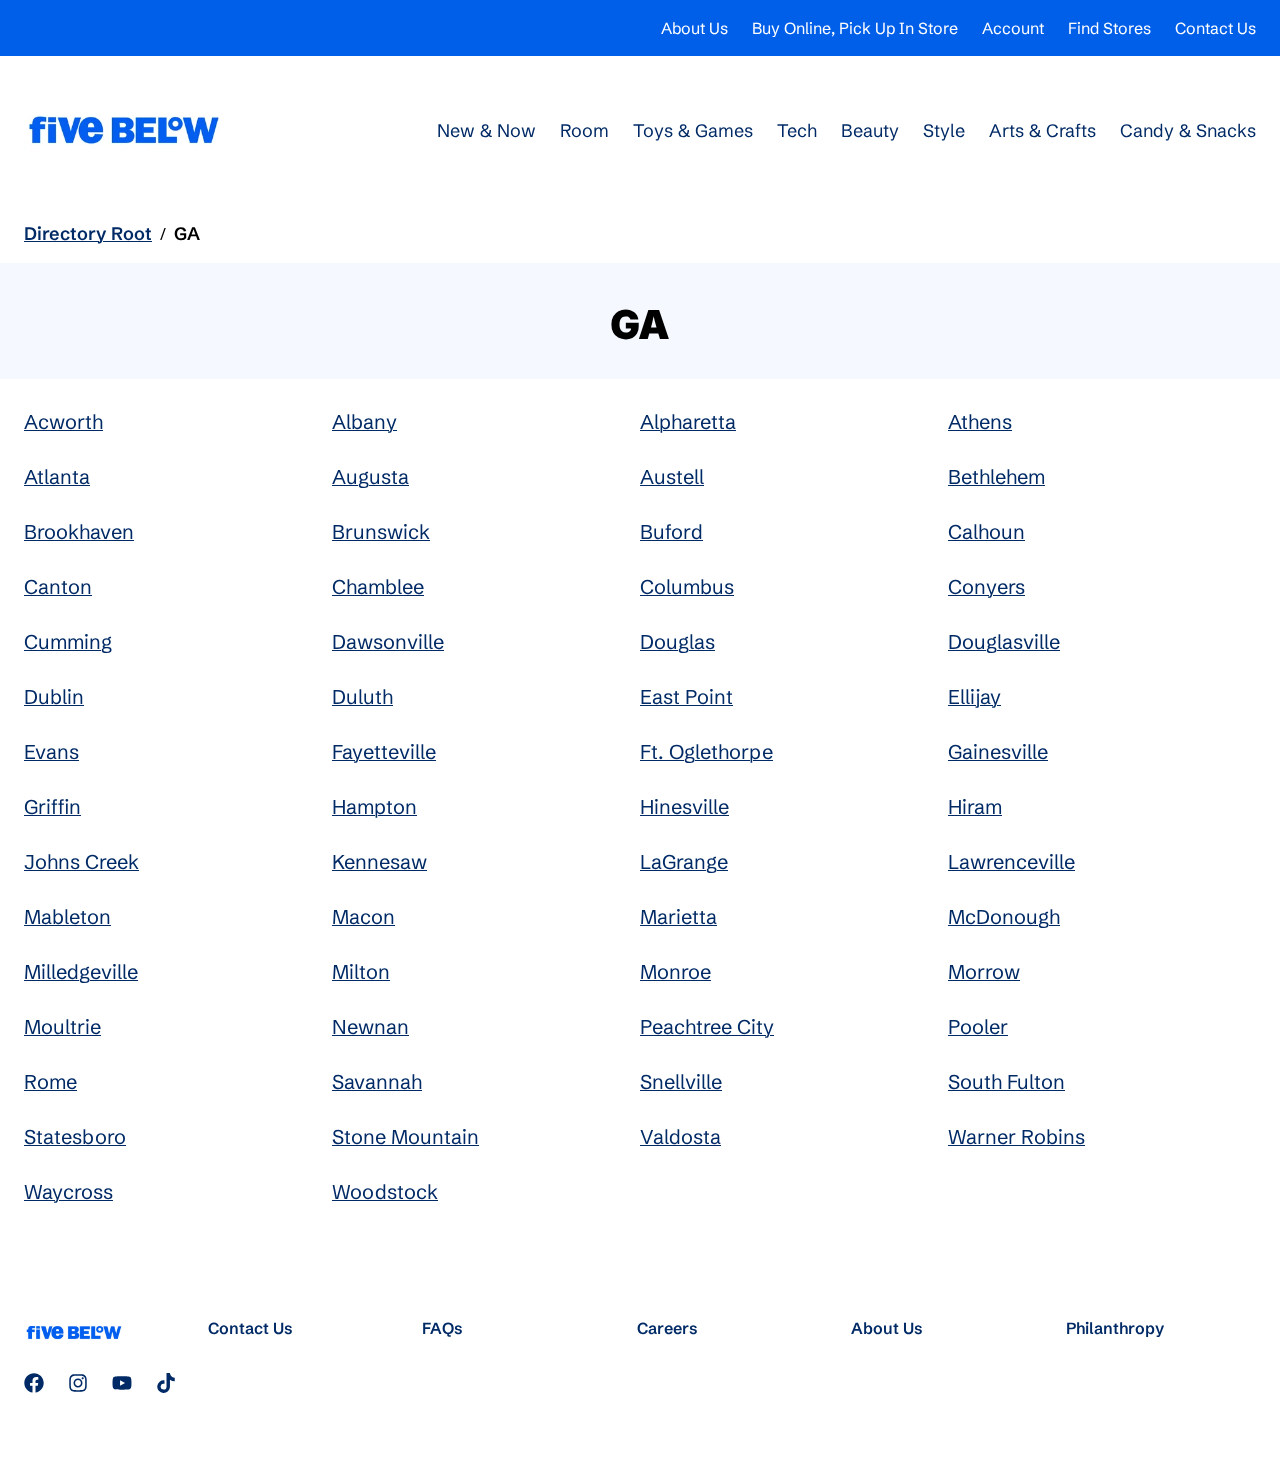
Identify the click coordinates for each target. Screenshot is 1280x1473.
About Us (694, 28)
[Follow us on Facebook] (34, 1383)
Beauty (870, 130)
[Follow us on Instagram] (78, 1383)
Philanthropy (1115, 1328)
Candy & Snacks (1188, 130)
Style (944, 130)
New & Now (486, 130)
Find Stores (1109, 28)
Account (1013, 28)
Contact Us (1215, 28)
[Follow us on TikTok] (166, 1383)
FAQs (442, 1328)
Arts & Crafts (1042, 130)
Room (584, 130)
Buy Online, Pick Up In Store (855, 28)
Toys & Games (693, 130)
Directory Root (88, 233)
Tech (797, 130)
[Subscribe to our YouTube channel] (122, 1383)
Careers (667, 1328)
